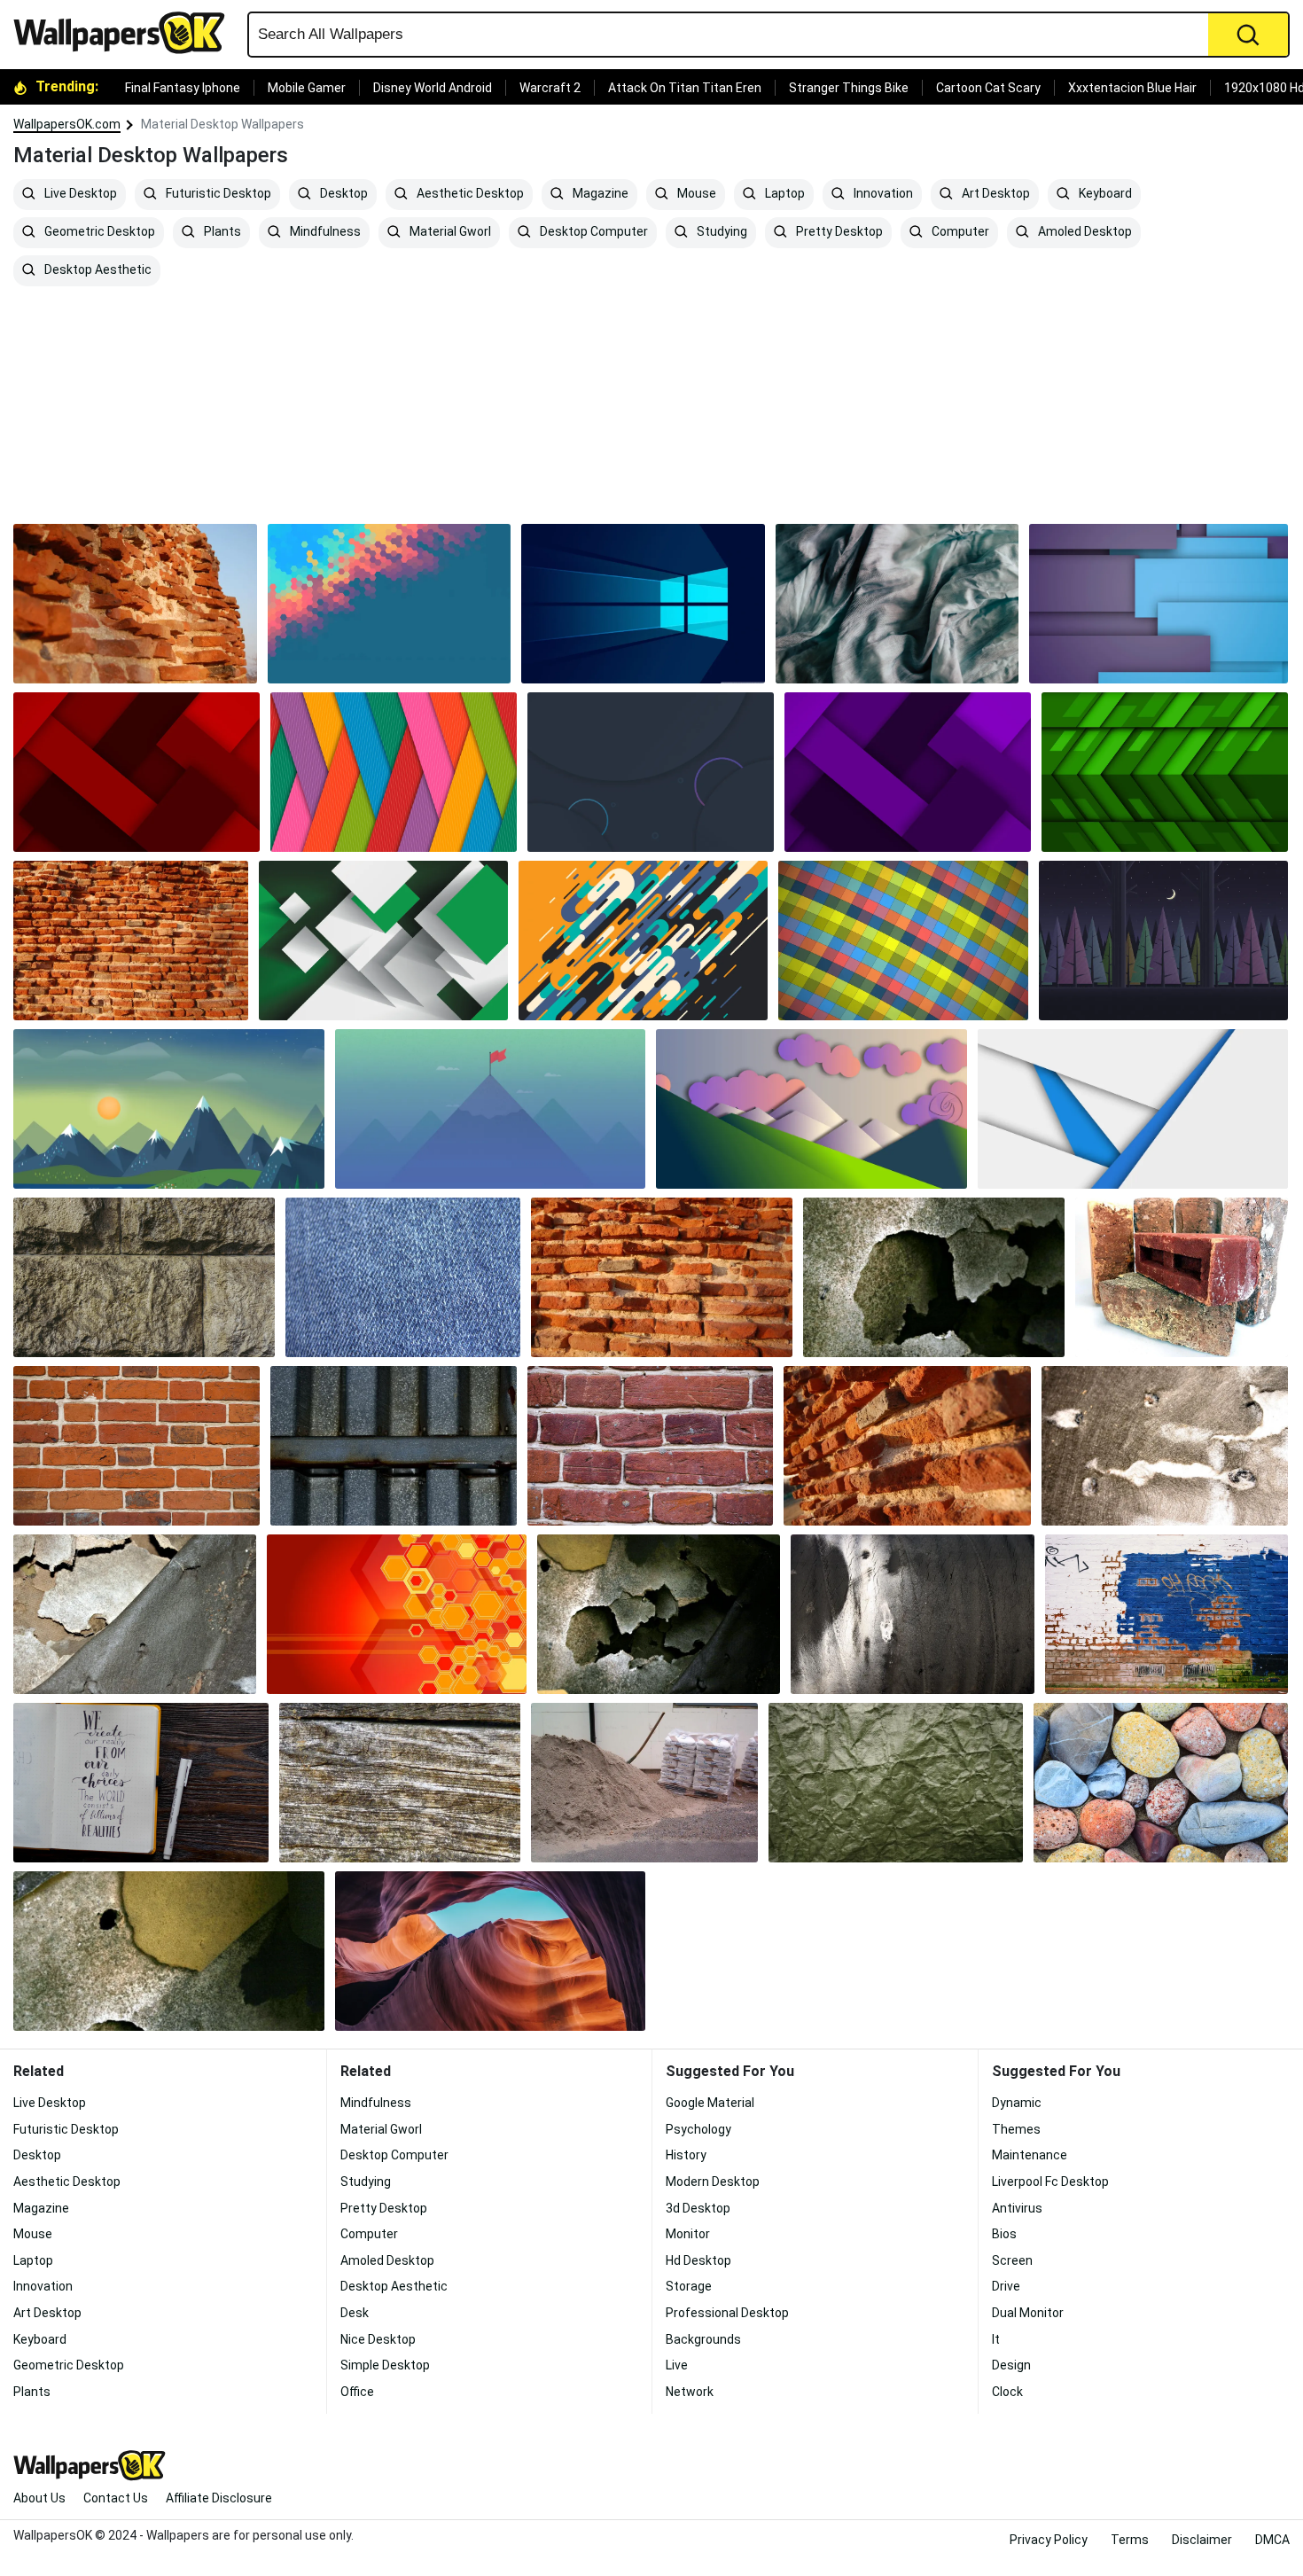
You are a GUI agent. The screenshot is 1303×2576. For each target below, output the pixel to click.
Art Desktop (995, 194)
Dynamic (1017, 2103)
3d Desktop (698, 2208)
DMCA (1272, 2540)
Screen (1012, 2260)
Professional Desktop (727, 2313)
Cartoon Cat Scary (988, 88)
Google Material (710, 2103)
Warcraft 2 (550, 88)
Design (1011, 2365)
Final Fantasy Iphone (183, 88)
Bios (1004, 2234)
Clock (1007, 2392)
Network (690, 2392)
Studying (721, 232)
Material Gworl (449, 232)
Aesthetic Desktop (469, 194)
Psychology (698, 2129)
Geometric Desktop (98, 232)
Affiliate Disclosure (219, 2498)
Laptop (784, 194)
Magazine (599, 194)
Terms (1130, 2540)
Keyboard (1104, 194)
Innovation (882, 194)
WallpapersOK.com (67, 124)
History (686, 2155)
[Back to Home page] (126, 33)
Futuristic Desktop (217, 194)
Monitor (688, 2234)
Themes (1016, 2129)
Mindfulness (324, 232)
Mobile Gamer (307, 88)
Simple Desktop (385, 2365)
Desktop (343, 194)
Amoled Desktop (1084, 232)
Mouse (695, 194)
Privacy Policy (1049, 2540)
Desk (355, 2313)
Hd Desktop (698, 2260)
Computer (959, 232)
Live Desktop (79, 194)
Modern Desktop (713, 2182)
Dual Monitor (1028, 2313)
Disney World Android (433, 88)
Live (677, 2365)
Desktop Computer (593, 232)
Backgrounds (703, 2339)
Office (357, 2392)
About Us (39, 2498)
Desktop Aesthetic (97, 270)
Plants (221, 232)
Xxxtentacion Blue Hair (1132, 88)
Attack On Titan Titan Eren (685, 88)
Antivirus (1017, 2208)
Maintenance (1030, 2155)
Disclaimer (1202, 2540)
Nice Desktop (378, 2339)
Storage (689, 2286)
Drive (1006, 2286)
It (996, 2339)
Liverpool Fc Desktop (1050, 2182)
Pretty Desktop (838, 232)
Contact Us (116, 2498)
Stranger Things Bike (849, 88)
